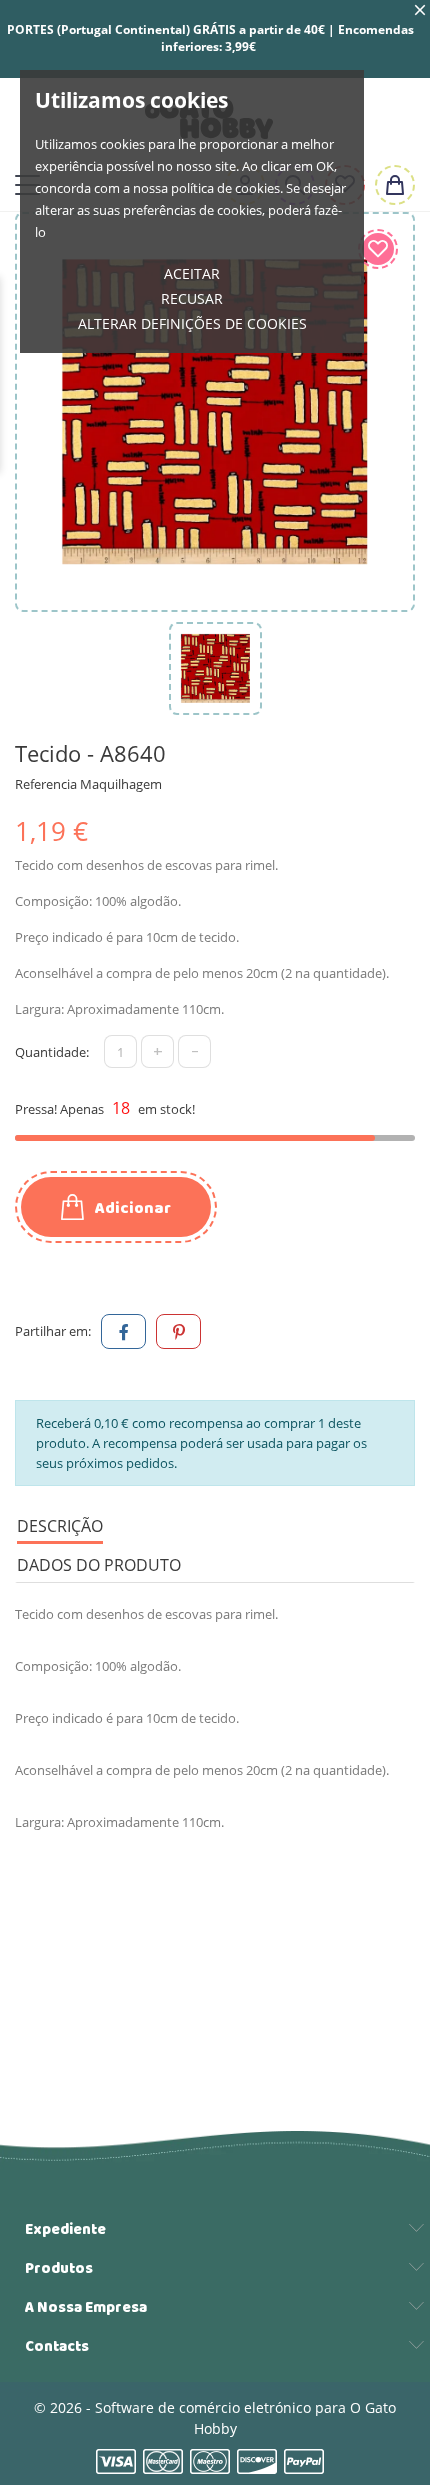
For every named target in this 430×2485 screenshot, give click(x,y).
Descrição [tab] (60, 1526)
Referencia (46, 784)
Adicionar (131, 1208)
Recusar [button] (192, 298)
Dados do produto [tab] (99, 1565)
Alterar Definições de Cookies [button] (192, 323)
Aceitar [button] (192, 273)
